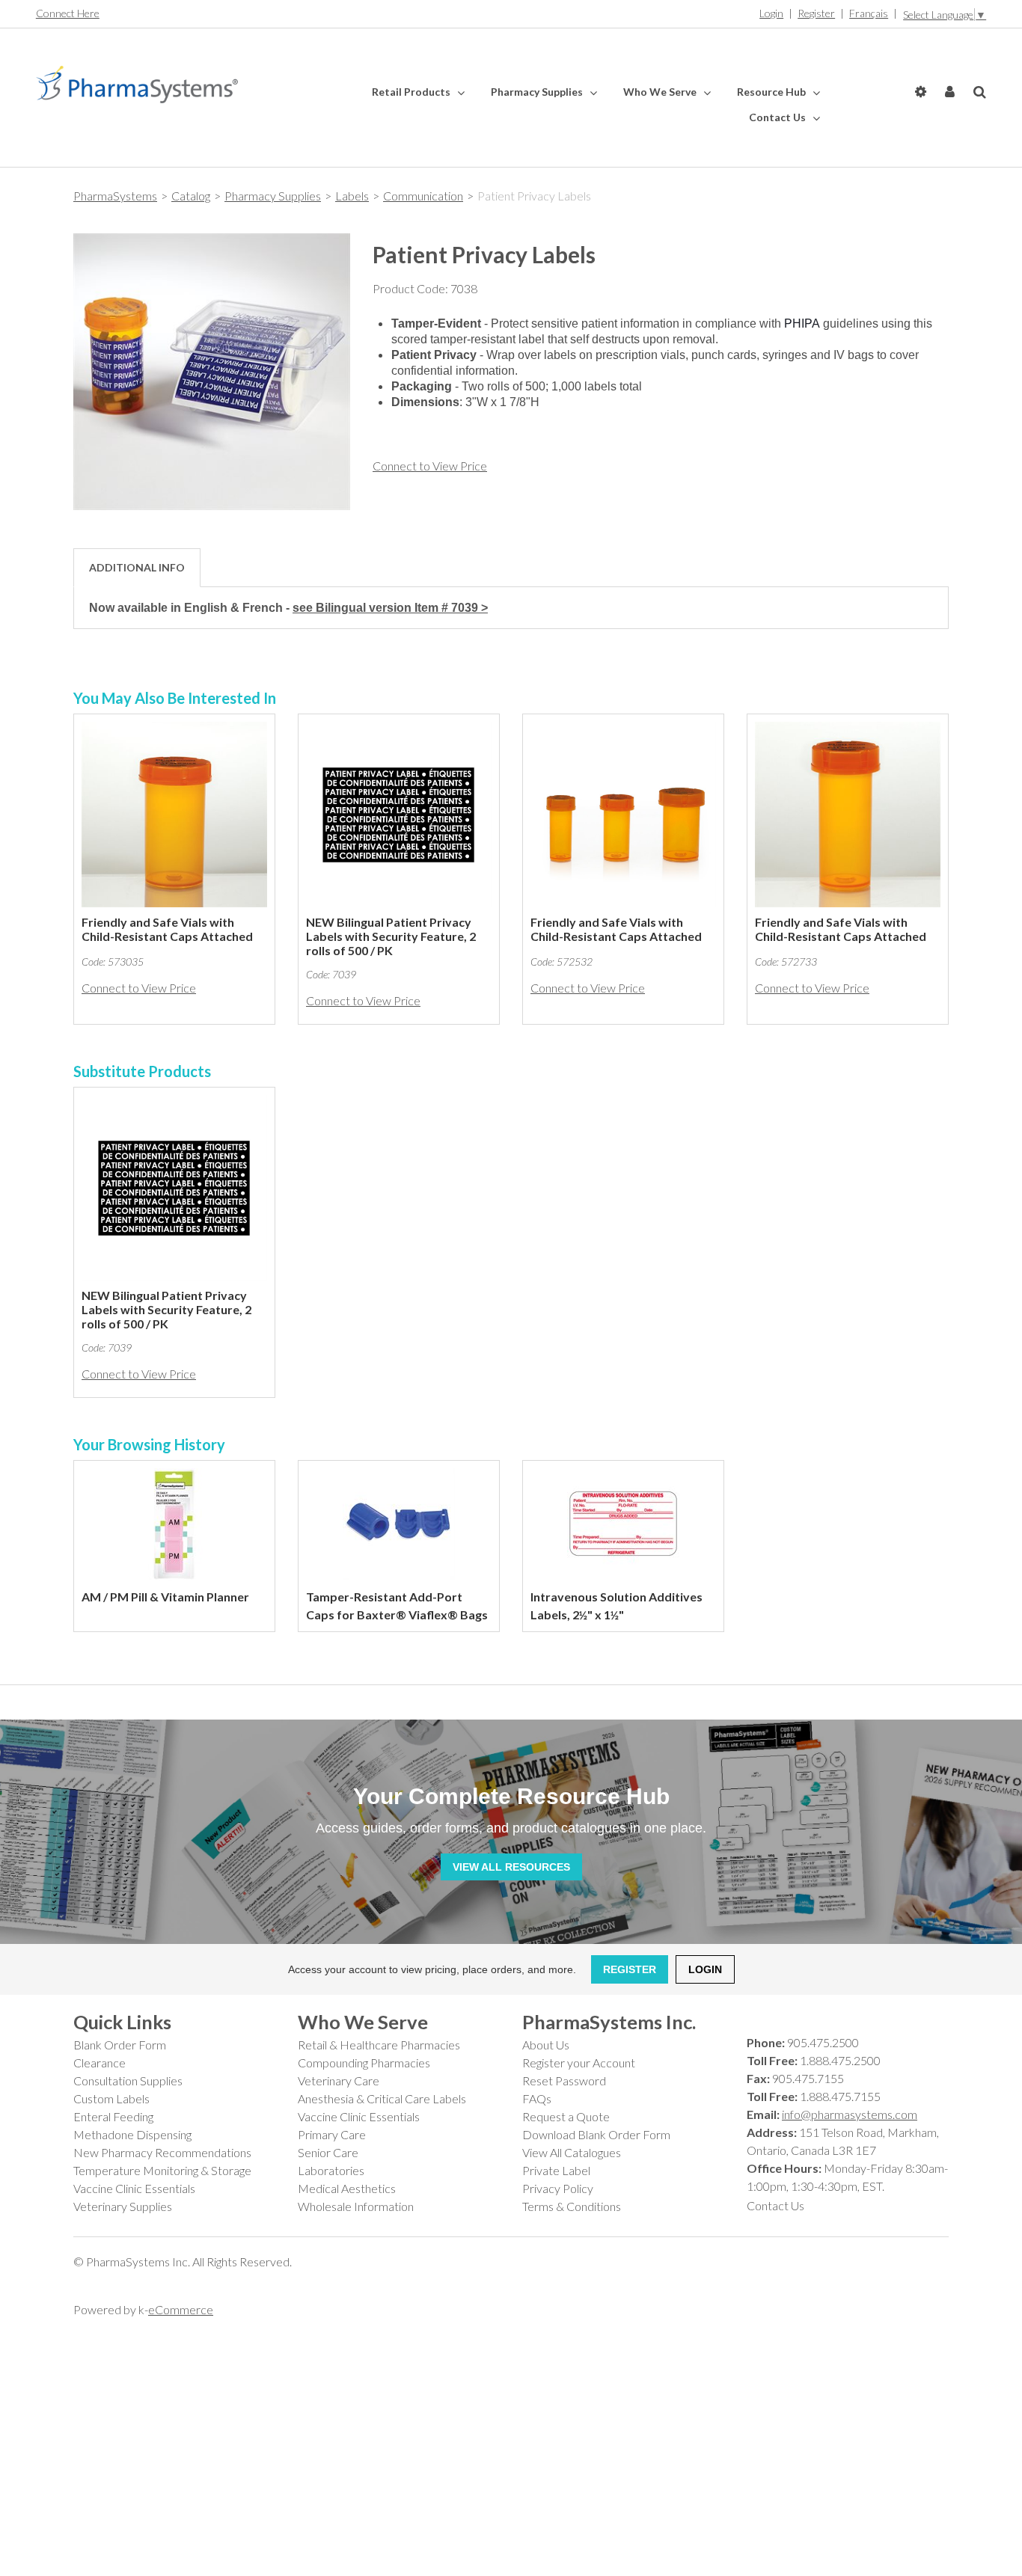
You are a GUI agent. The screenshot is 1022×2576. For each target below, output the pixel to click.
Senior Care (328, 2152)
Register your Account (579, 2063)
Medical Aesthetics (347, 2188)
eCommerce (181, 2309)
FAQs (537, 2098)
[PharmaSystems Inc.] (137, 85)
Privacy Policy (558, 2188)
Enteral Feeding (113, 2116)
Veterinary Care (339, 2080)
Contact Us (778, 117)
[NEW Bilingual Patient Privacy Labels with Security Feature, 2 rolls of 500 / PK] (399, 815)
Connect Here (68, 13)
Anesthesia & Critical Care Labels (382, 2098)
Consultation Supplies (128, 2080)
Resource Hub (772, 92)
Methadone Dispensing (132, 2134)
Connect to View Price (430, 466)
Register (816, 13)
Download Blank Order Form (596, 2134)
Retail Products (412, 92)
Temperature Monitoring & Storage (162, 2170)
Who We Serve (661, 92)
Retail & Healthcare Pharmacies (379, 2045)
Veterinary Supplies (123, 2206)
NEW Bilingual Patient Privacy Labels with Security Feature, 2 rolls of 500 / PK (391, 936)
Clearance (100, 2063)
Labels (352, 196)
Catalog (191, 196)
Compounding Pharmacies (364, 2063)
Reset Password (564, 2080)
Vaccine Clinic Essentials (134, 2188)
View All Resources (511, 1867)
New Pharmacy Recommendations (162, 2152)
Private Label (556, 2170)
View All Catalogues (572, 2152)
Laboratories (331, 2170)
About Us (546, 2045)
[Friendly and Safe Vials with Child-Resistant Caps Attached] (174, 815)
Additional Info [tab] (137, 567)
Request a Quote (566, 2116)
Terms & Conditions (572, 2206)
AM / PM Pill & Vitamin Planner (165, 1597)
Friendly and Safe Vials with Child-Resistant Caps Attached (167, 929)
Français (869, 13)
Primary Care (332, 2134)
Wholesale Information (356, 2206)
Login (771, 13)
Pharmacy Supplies (538, 92)
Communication (423, 196)
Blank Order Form (120, 2045)
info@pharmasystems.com (850, 2114)
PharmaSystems (115, 196)
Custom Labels (111, 2098)
